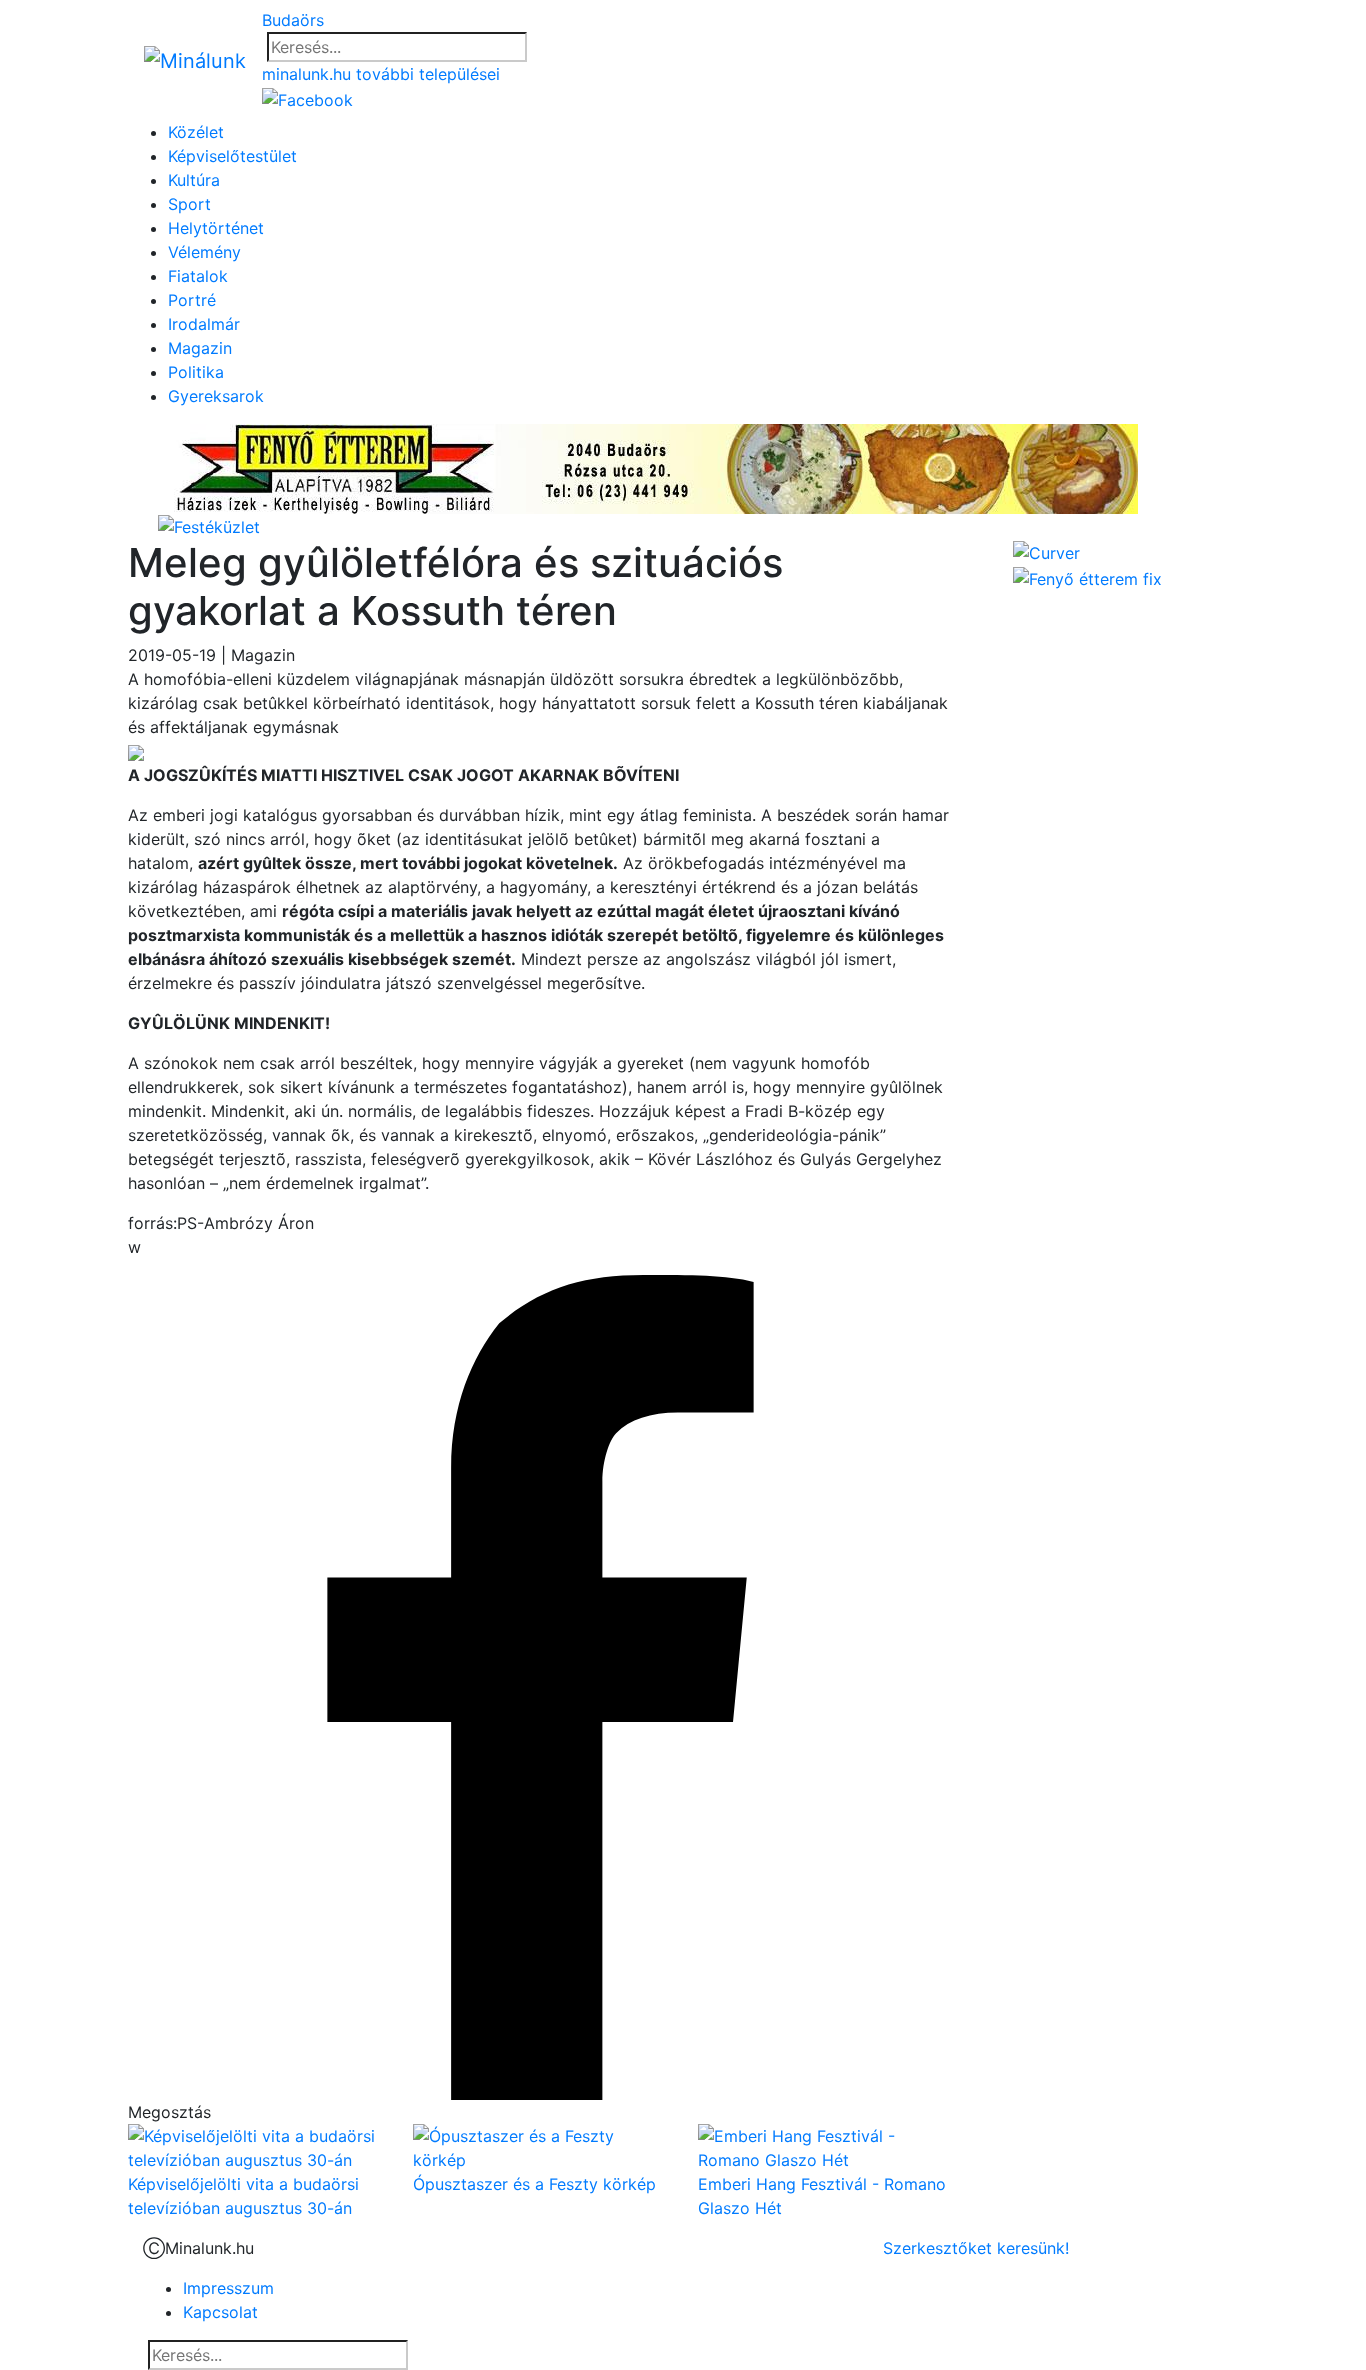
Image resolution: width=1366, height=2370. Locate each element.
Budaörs (293, 20)
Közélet (196, 132)
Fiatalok (198, 276)
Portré (192, 300)
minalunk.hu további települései (381, 74)
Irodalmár (204, 324)
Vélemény (204, 252)
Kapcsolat (220, 2312)
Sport (189, 204)
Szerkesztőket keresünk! (976, 2248)
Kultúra (194, 180)
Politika (196, 372)
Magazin (200, 348)
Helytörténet (216, 228)
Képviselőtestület (232, 156)
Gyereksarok (216, 396)
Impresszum (228, 2288)
